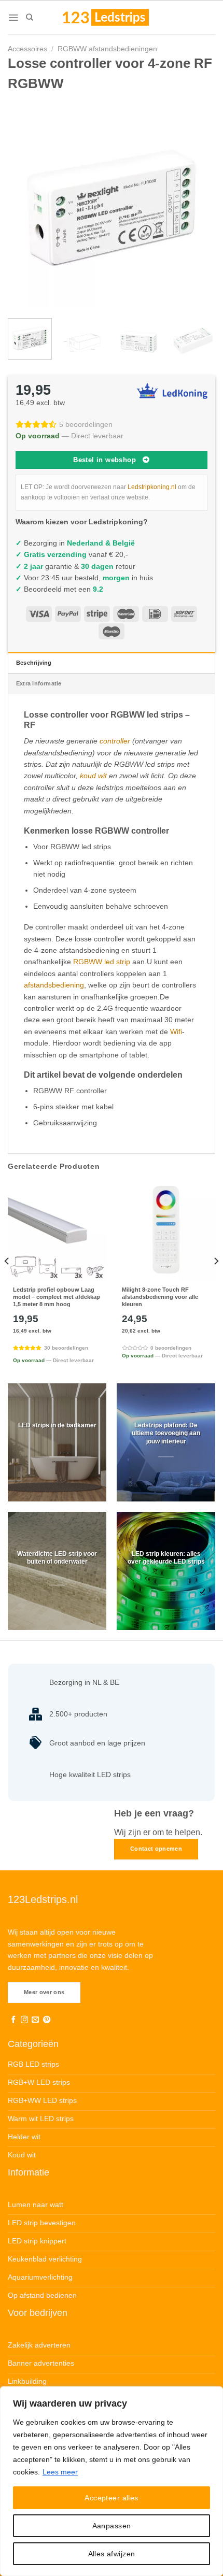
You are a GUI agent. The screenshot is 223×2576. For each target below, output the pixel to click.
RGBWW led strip (102, 962)
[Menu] (13, 18)
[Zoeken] (29, 17)
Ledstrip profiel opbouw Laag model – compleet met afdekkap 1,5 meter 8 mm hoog (57, 1297)
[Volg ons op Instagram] (24, 2020)
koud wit (93, 776)
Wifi (176, 1032)
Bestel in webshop (104, 460)
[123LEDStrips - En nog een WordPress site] (116, 17)
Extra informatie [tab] (39, 683)
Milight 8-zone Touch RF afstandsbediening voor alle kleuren (160, 1297)
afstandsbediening (54, 985)
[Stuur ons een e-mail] (35, 2020)
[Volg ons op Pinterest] (47, 2020)
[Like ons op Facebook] (13, 2020)
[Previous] (25, 204)
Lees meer (60, 2472)
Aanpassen (112, 2526)
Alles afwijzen (112, 2554)
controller (115, 741)
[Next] (198, 204)
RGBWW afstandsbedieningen (107, 49)
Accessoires (27, 49)
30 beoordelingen (66, 1348)
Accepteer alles (111, 2498)
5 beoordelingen (86, 424)
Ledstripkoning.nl (152, 487)
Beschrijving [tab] (34, 663)
